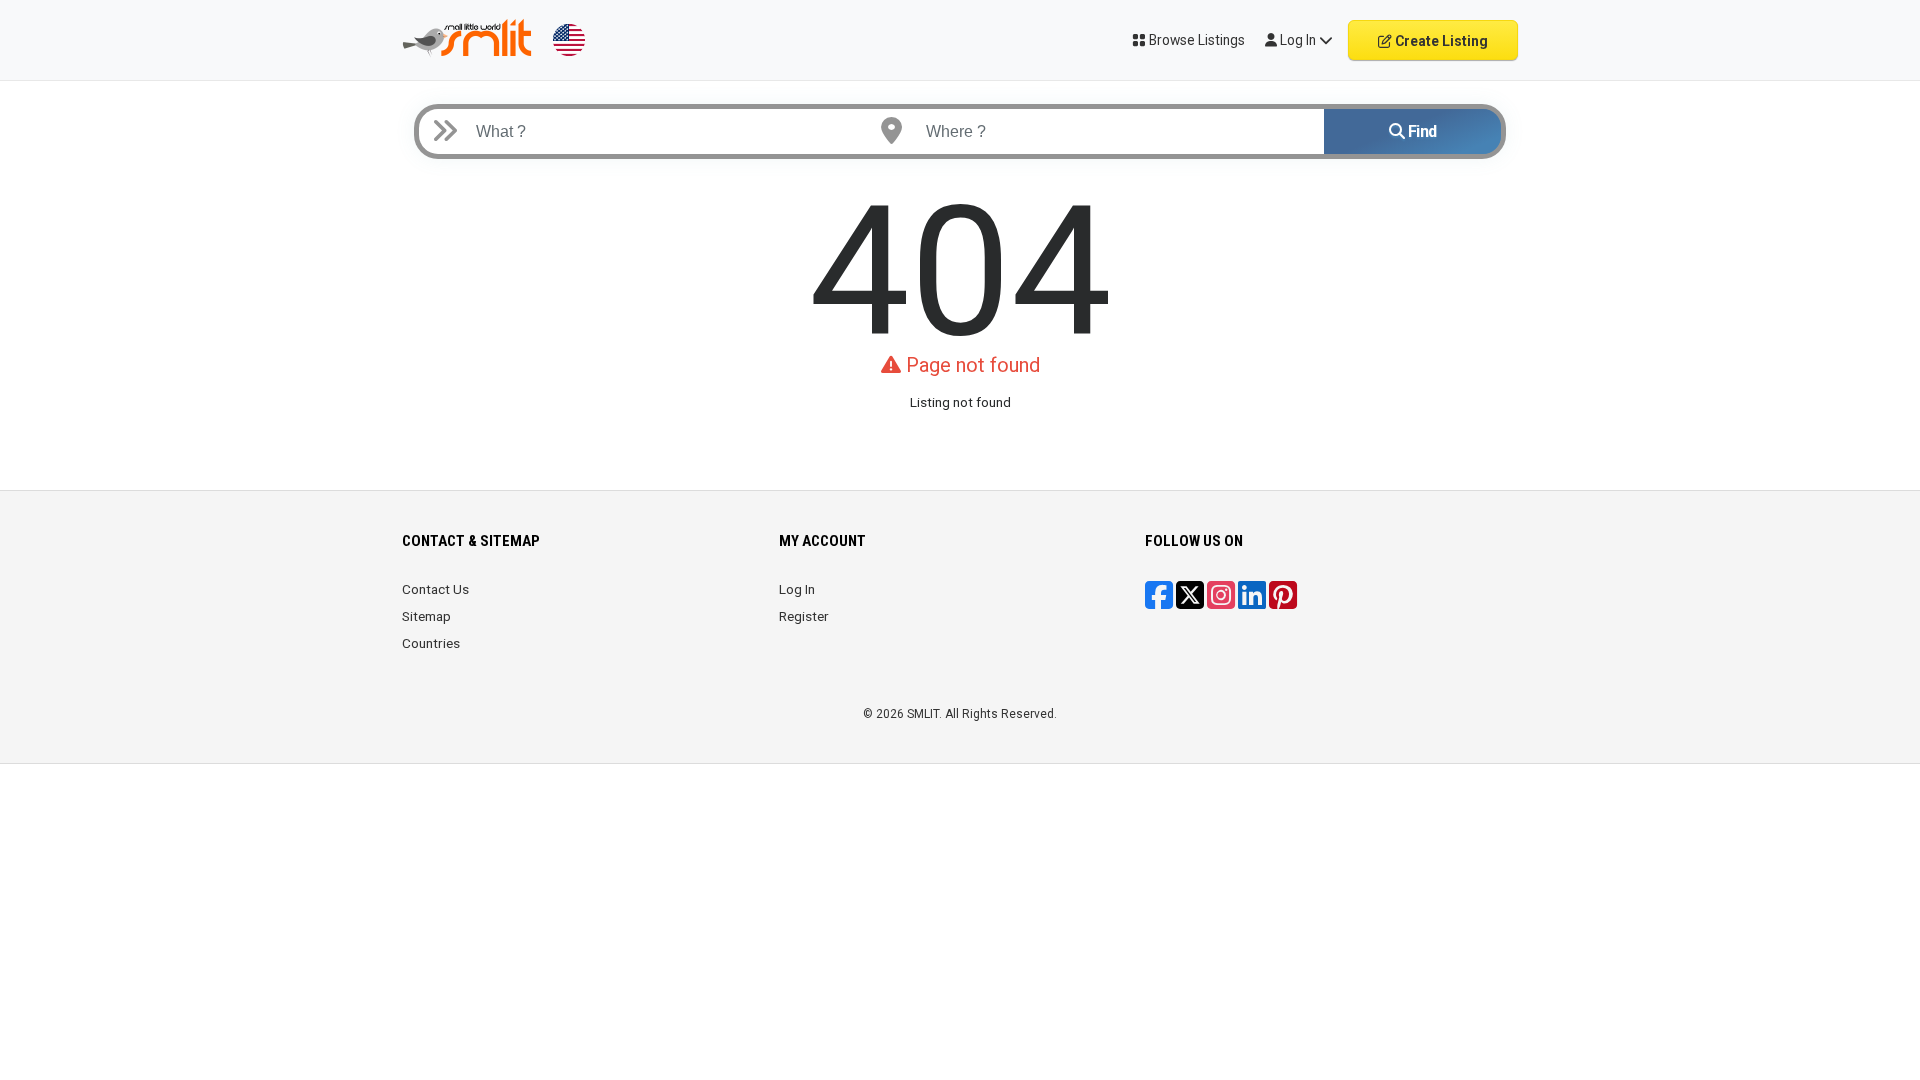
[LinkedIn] (1252, 602)
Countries (431, 643)
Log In (797, 589)
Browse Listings (1195, 40)
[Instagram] (1221, 602)
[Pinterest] (1283, 602)
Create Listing (1440, 41)
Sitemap (426, 616)
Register (804, 616)
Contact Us (435, 589)
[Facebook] (1159, 602)
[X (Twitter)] (1190, 602)
